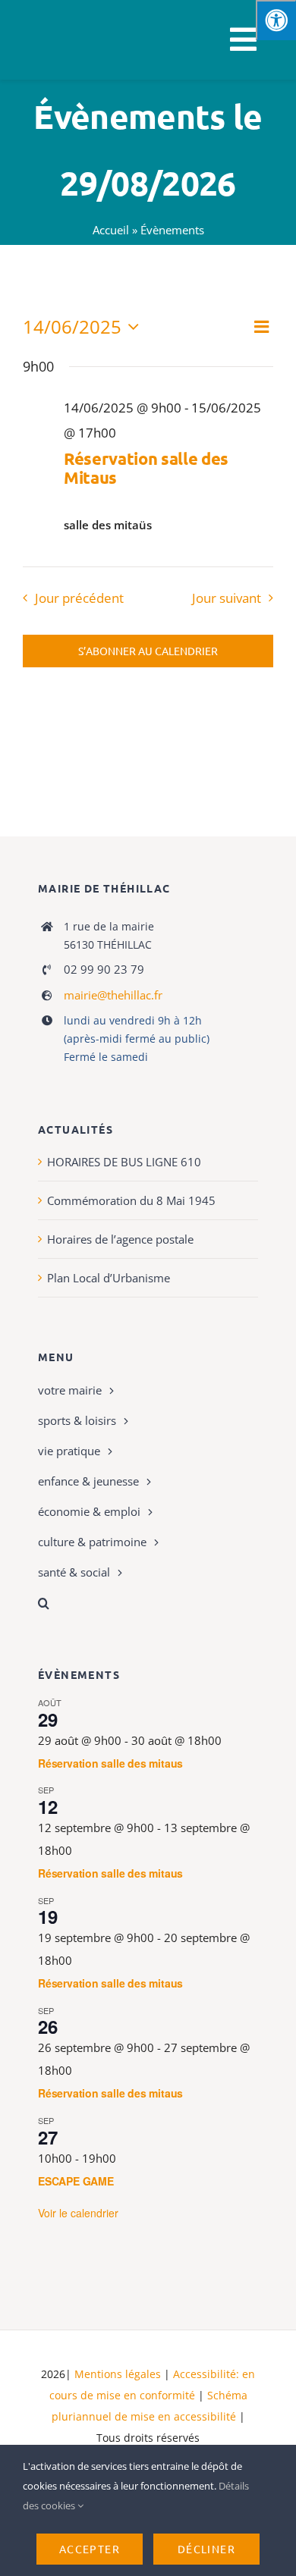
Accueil (111, 230)
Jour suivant (227, 598)
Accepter (90, 2549)
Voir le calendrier (78, 2213)
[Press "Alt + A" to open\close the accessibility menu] (276, 20)
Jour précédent (79, 598)
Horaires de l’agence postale (120, 1239)
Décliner (206, 2549)
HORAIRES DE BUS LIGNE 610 (124, 1162)
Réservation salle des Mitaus (146, 468)
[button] (148, 1603)
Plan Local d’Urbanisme (109, 1278)
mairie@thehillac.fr (113, 995)
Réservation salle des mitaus (110, 1763)
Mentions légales (118, 2374)
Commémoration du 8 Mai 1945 (131, 1200)
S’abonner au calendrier (148, 651)
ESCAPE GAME (76, 2181)
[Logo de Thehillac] (54, 17)
